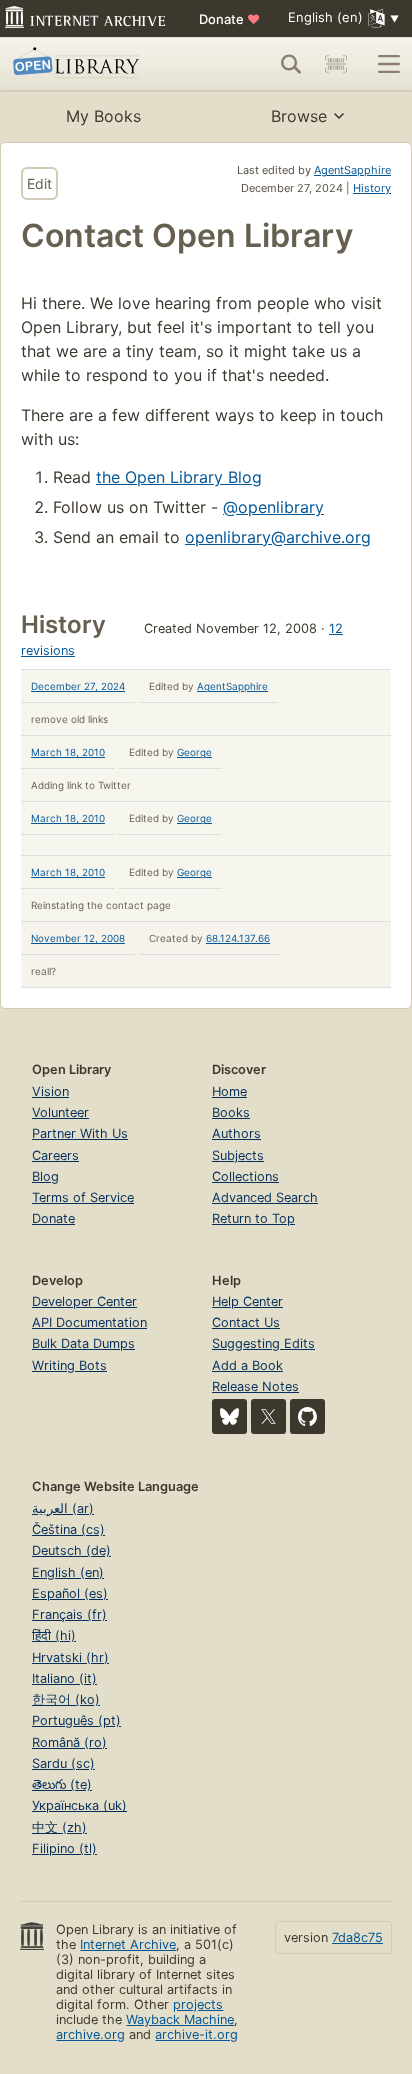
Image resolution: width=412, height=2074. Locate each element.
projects (198, 2004)
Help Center (247, 1301)
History (372, 188)
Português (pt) (76, 1720)
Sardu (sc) (63, 1763)
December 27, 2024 (78, 686)
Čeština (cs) (68, 1529)
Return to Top (253, 1218)
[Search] (291, 64)
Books (231, 1112)
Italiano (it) (64, 1678)
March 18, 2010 (68, 752)
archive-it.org (196, 2034)
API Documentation (89, 1322)
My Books (103, 116)
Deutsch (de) (71, 1550)
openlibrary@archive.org (278, 537)
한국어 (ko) (66, 1699)
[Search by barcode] (336, 64)
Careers (55, 1155)
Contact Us (246, 1322)
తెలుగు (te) (62, 1784)
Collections (245, 1176)
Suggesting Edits (263, 1343)
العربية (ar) (63, 1508)
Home (229, 1091)
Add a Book (247, 1365)
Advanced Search (265, 1197)
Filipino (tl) (64, 1848)
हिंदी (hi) (54, 1635)
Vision (50, 1091)
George (194, 752)
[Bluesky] (229, 1416)
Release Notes (255, 1386)
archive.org (90, 2034)
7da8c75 (357, 1937)
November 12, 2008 (78, 938)
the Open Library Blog (179, 477)
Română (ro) (69, 1742)
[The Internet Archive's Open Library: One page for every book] (92, 64)
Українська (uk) (79, 1805)
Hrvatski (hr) (70, 1657)
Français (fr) (69, 1614)
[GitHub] (307, 1416)
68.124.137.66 (238, 938)
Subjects (238, 1155)
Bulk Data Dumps (83, 1343)
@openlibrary (273, 507)
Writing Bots (69, 1365)
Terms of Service (83, 1197)
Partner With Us (80, 1133)
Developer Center (84, 1301)
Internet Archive (128, 1944)
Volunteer (60, 1112)
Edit (39, 183)
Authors (236, 1133)
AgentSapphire (352, 170)
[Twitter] (268, 1416)
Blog (45, 1176)
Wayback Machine (180, 2019)
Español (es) (70, 1593)
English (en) (68, 1572)
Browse (299, 116)
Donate (229, 19)
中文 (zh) (59, 1827)
